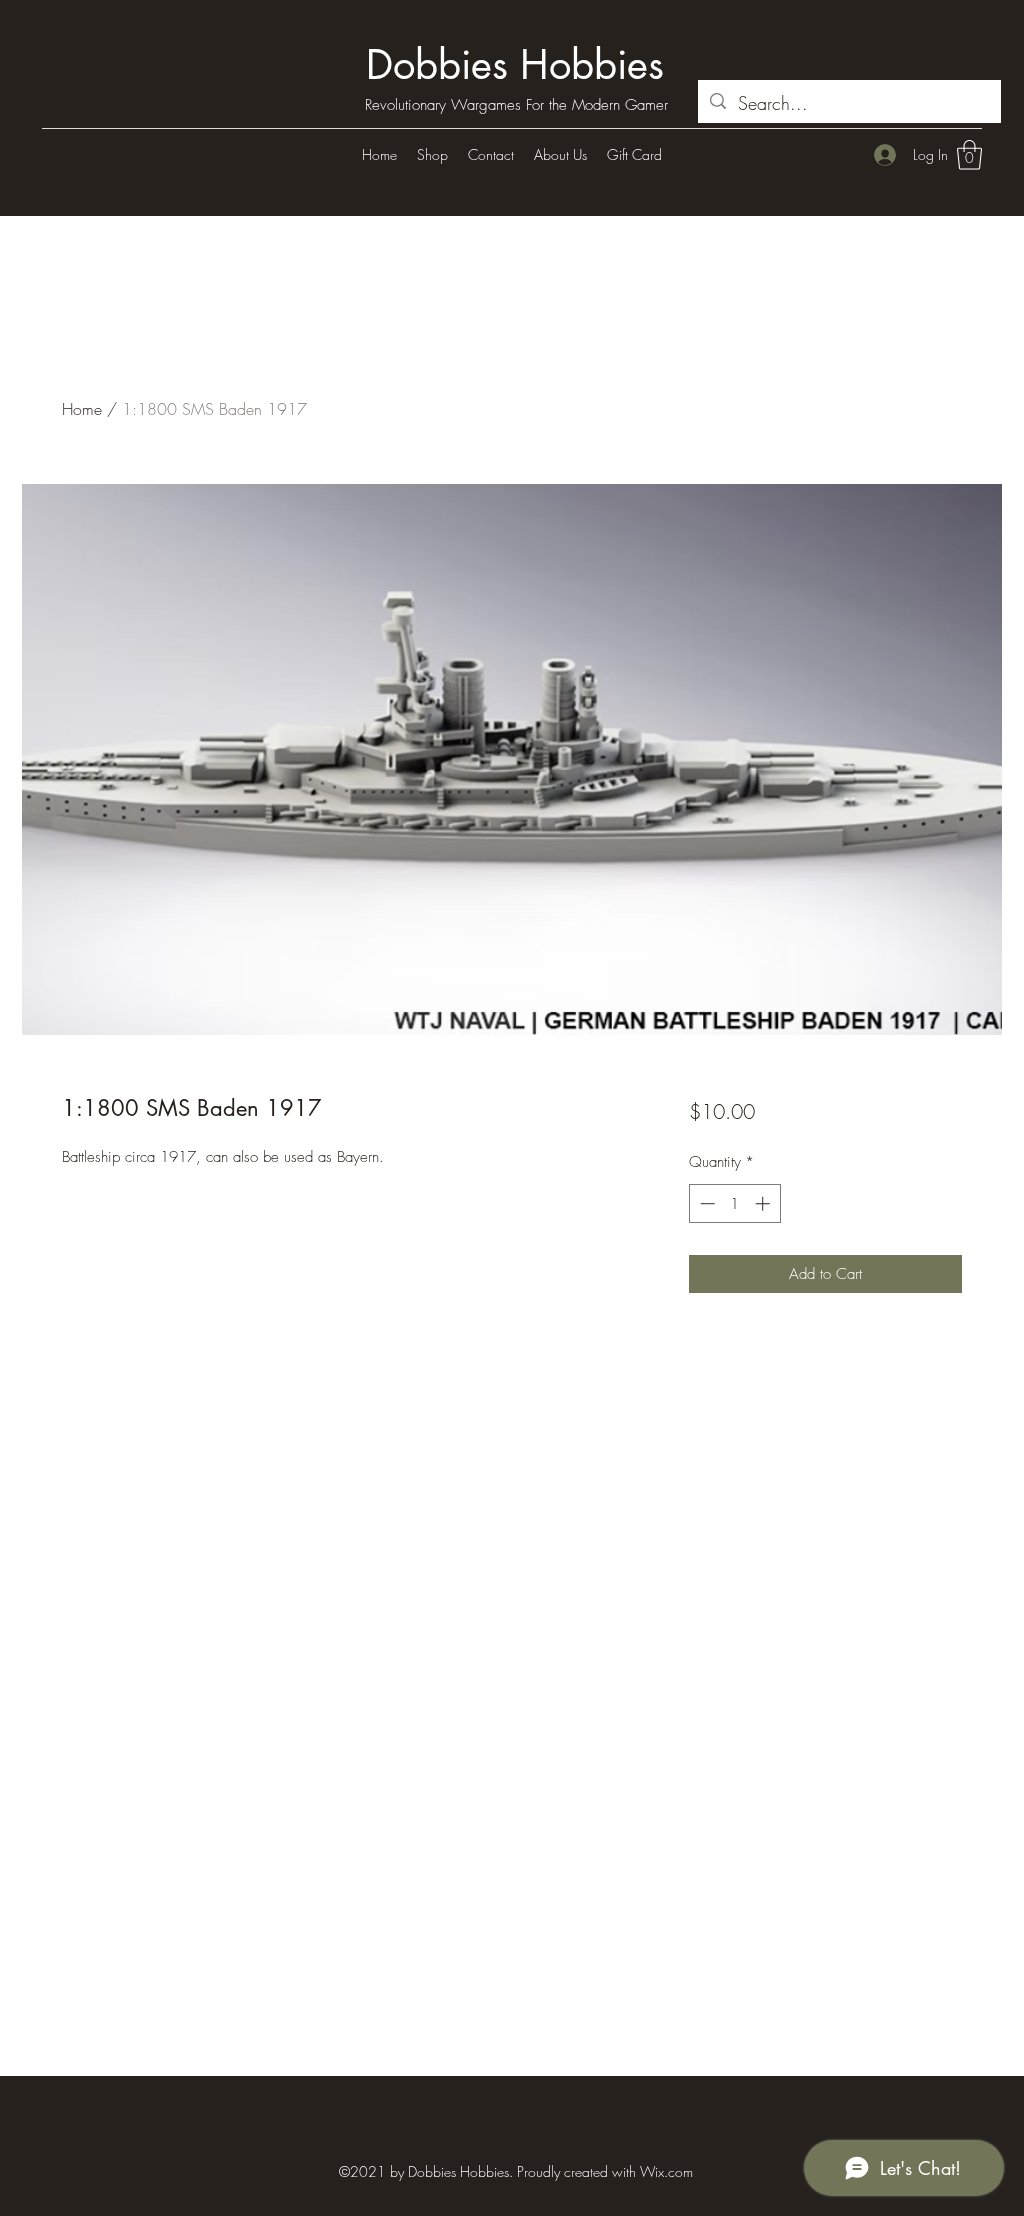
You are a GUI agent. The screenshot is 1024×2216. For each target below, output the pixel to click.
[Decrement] (705, 1203)
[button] (969, 155)
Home (82, 409)
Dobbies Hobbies (515, 65)
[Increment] (764, 1203)
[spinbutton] (734, 1203)
